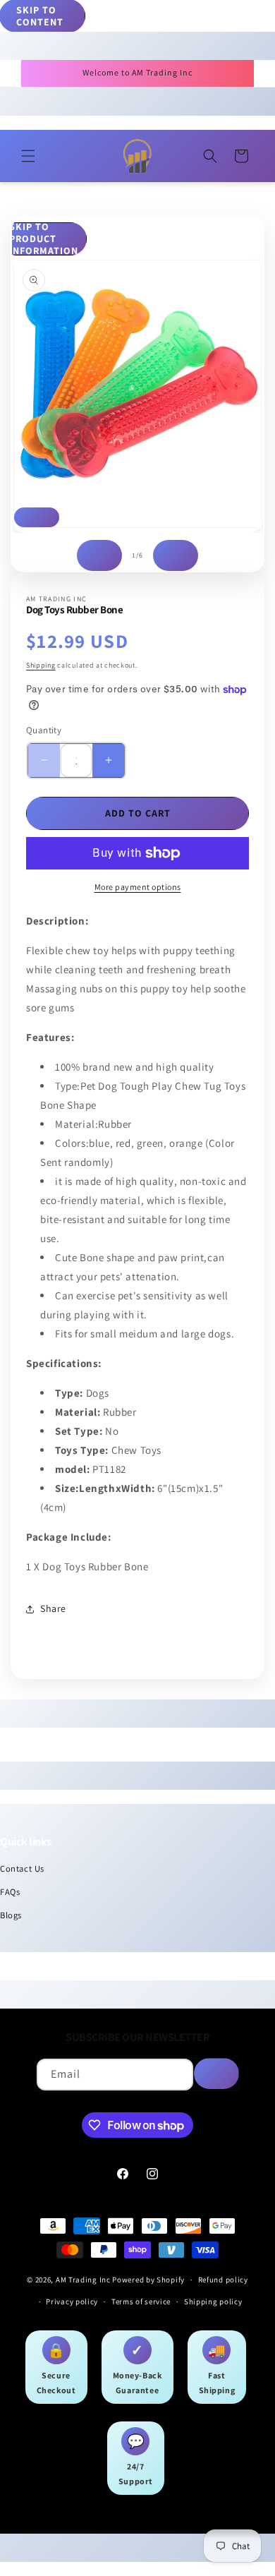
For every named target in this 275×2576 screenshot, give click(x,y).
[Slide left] (99, 555)
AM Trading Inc (83, 2280)
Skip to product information (44, 239)
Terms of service (141, 2301)
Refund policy (223, 2280)
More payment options (138, 887)
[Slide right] (176, 555)
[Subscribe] (216, 2074)
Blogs (11, 1915)
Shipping (41, 665)
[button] (28, 156)
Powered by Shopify (148, 2280)
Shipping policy (213, 2301)
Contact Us (22, 1868)
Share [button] (53, 1608)
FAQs (10, 1892)
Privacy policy (72, 2301)
